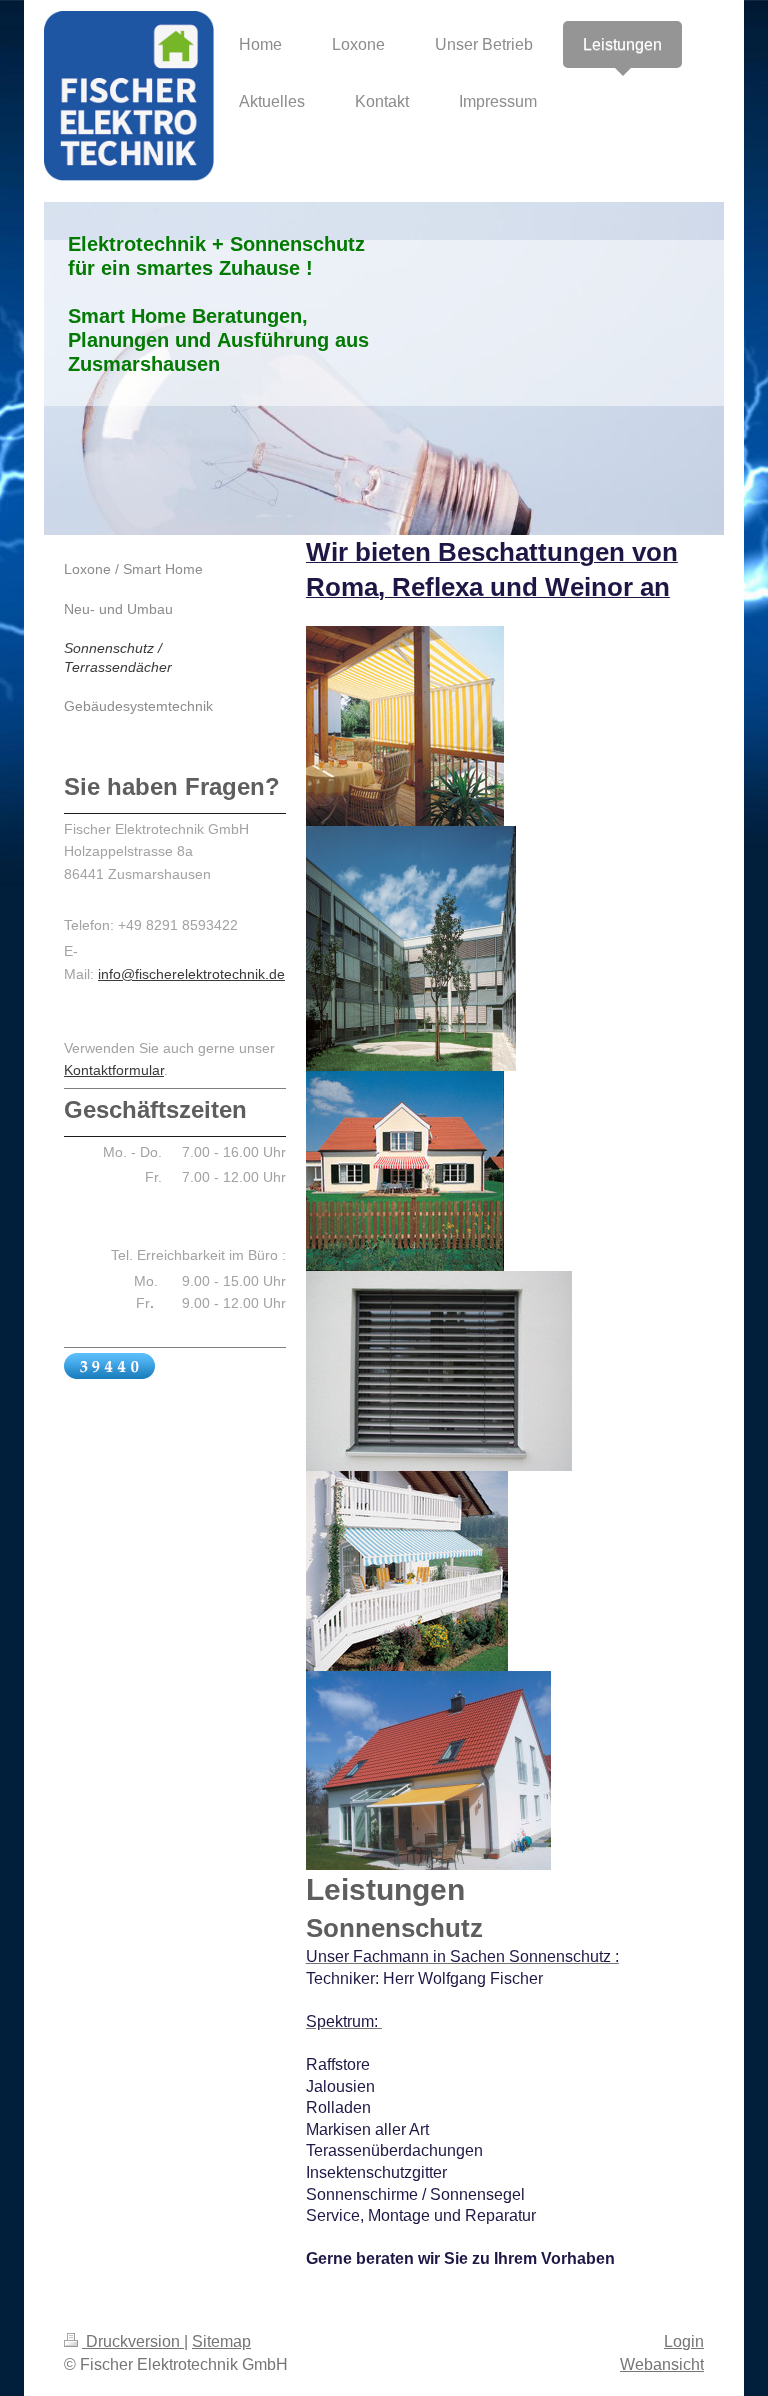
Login (684, 2341)
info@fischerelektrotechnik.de (191, 974)
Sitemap (221, 2341)
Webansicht (662, 2364)
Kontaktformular (114, 1070)
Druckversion (133, 2341)
